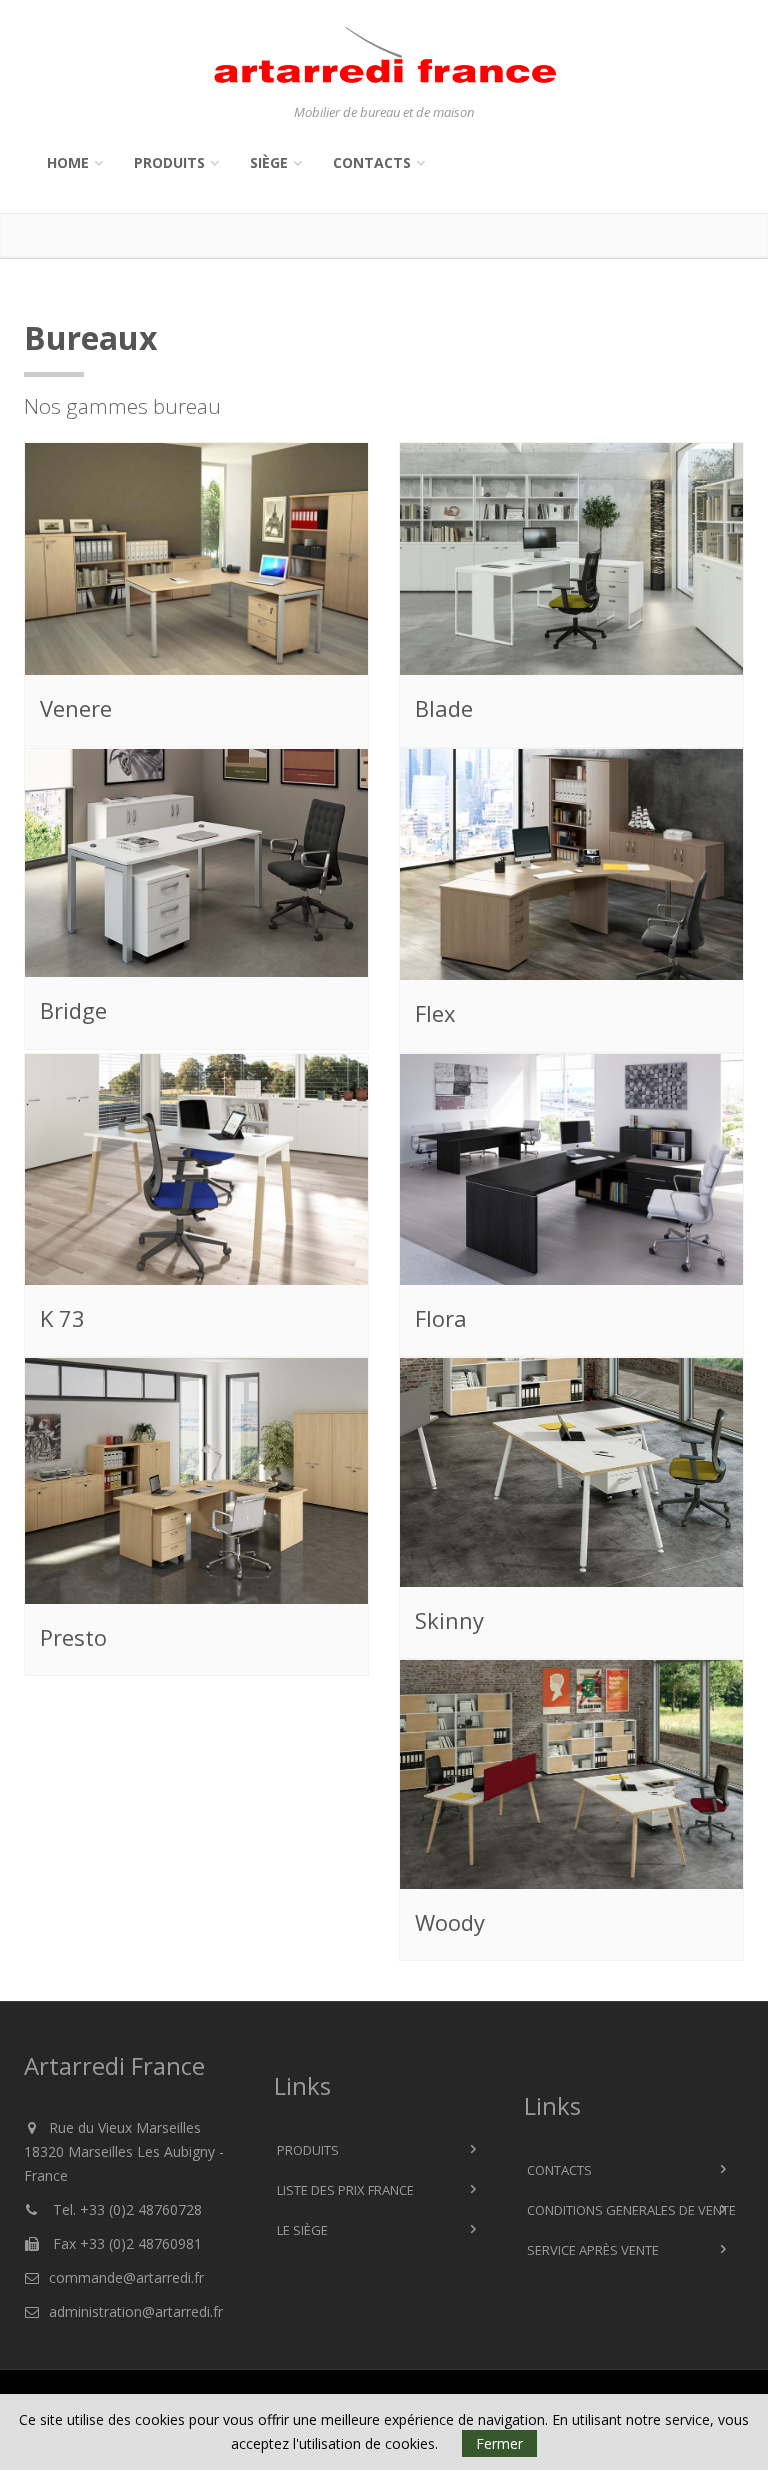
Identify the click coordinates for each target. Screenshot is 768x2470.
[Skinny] (572, 1474)
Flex (435, 1013)
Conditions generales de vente (631, 2210)
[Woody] (572, 1776)
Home (68, 162)
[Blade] (572, 560)
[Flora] (572, 1170)
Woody (450, 1922)
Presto (73, 1637)
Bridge (73, 1010)
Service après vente (593, 2250)
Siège (269, 162)
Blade (444, 708)
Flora (441, 1318)
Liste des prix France (345, 2190)
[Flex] (572, 865)
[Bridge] (197, 864)
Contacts (372, 162)
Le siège (302, 2230)
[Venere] (196, 559)
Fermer (499, 2443)
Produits (169, 162)
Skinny (449, 1620)
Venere (76, 708)
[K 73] (197, 1170)
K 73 (62, 1318)
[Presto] (197, 1482)
